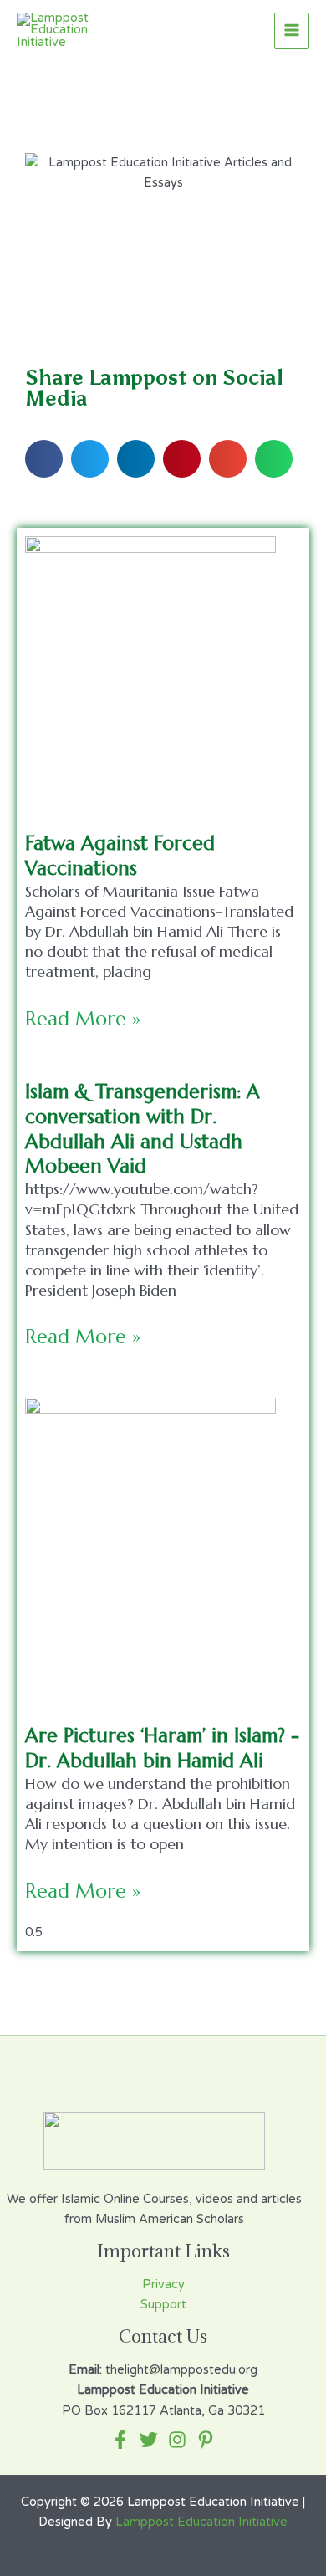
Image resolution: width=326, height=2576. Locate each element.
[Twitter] (149, 2440)
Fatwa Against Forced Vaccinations (120, 856)
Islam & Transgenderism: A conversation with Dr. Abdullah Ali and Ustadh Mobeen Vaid (143, 1129)
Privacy (163, 2285)
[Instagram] (177, 2440)
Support (163, 2305)
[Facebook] (120, 2440)
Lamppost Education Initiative (201, 2522)
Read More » (83, 1019)
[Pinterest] (206, 2440)
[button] (44, 459)
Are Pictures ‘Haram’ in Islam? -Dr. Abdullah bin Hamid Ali (162, 1748)
